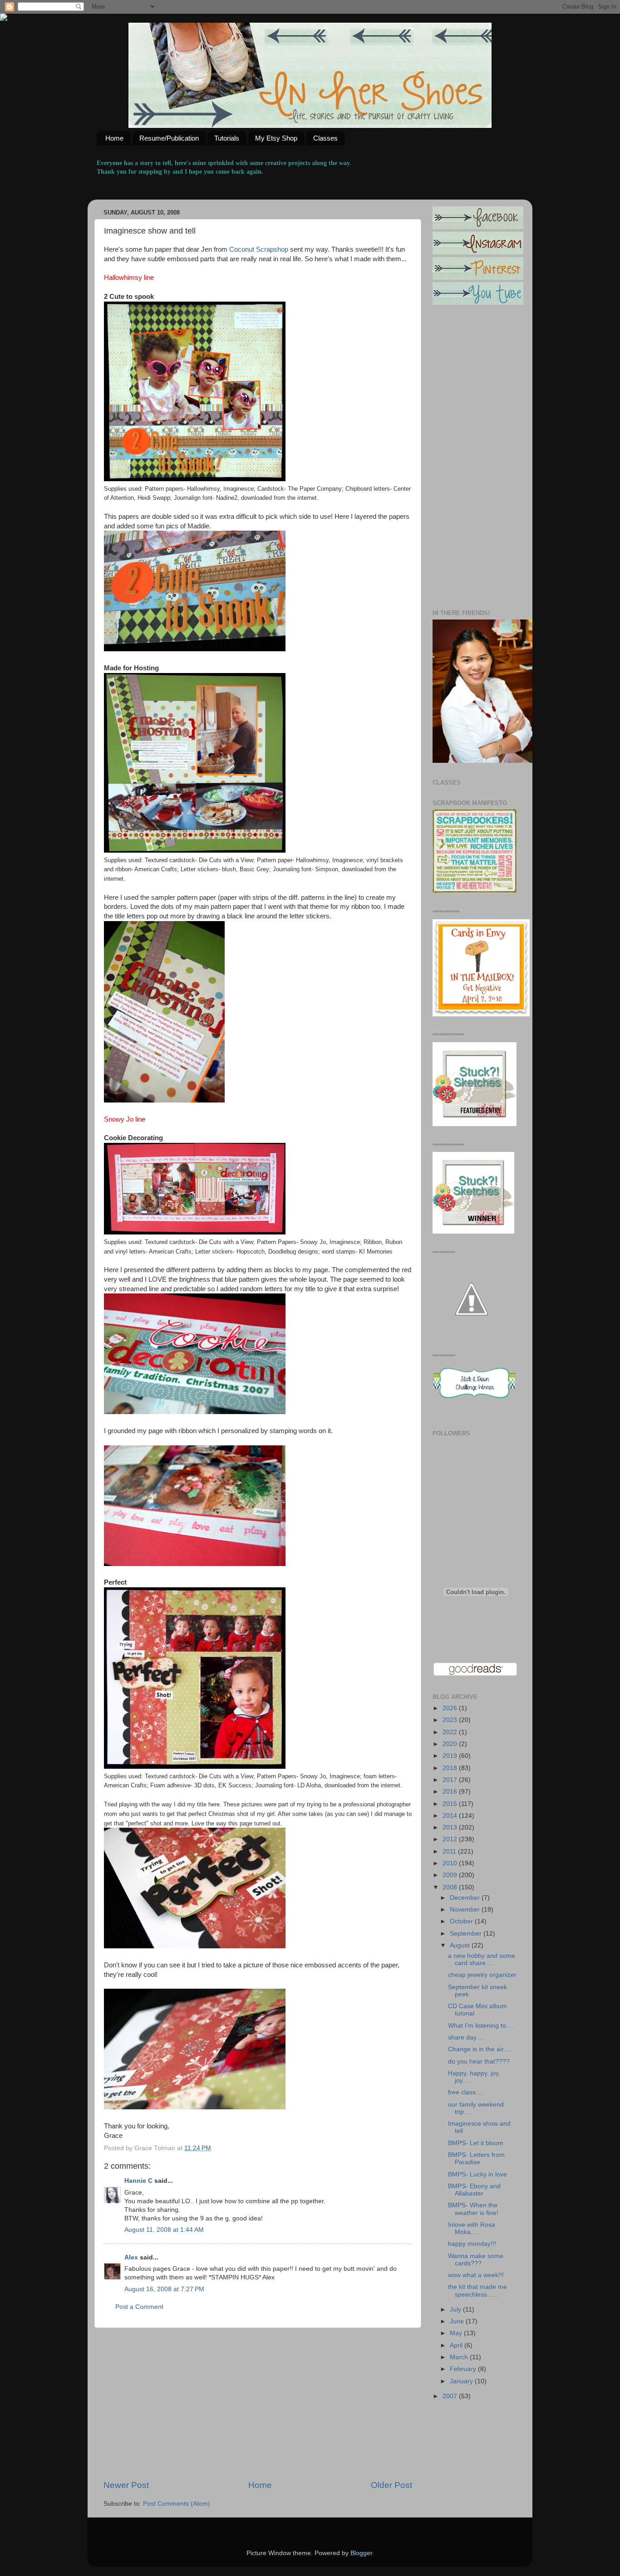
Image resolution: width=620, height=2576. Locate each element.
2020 (451, 1744)
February (464, 2369)
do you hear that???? (479, 2061)
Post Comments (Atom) (177, 2504)
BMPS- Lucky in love (477, 2174)
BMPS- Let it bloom (476, 2143)
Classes (325, 138)
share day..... (467, 2037)
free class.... (465, 2092)
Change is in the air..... (480, 2049)
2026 (451, 1708)
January (462, 2381)
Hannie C (138, 2181)
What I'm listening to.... (481, 2026)
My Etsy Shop (276, 138)
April (457, 2345)
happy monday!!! (472, 2244)
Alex (131, 2257)
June (458, 2321)
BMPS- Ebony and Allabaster (474, 2190)
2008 (451, 1887)
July (456, 2310)
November (466, 1910)
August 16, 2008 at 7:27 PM (164, 2289)
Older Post (391, 2485)
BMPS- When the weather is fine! (473, 2209)
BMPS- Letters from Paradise (476, 2159)
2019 (451, 1756)
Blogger (361, 2553)
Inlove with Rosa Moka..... (472, 2228)
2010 (451, 1863)
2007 (451, 2396)
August (461, 1945)
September (467, 1934)
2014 (451, 1816)
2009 (451, 1875)
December (466, 1898)
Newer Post (126, 2485)
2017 (451, 1780)
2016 (451, 1792)
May (457, 2333)
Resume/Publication (169, 138)
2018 (451, 1768)
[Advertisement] (258, 2404)
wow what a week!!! (476, 2275)
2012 (451, 1839)
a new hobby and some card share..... (482, 1959)
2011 (450, 1851)
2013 (451, 1827)
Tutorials (227, 138)
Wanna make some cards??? (476, 2260)
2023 (451, 1720)
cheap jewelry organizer (482, 1975)
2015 (451, 1804)
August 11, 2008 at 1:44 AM (164, 2230)
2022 (451, 1732)
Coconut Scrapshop (258, 249)
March (460, 2357)
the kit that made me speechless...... (477, 2291)
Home (114, 138)
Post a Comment (139, 2307)
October (462, 1921)
